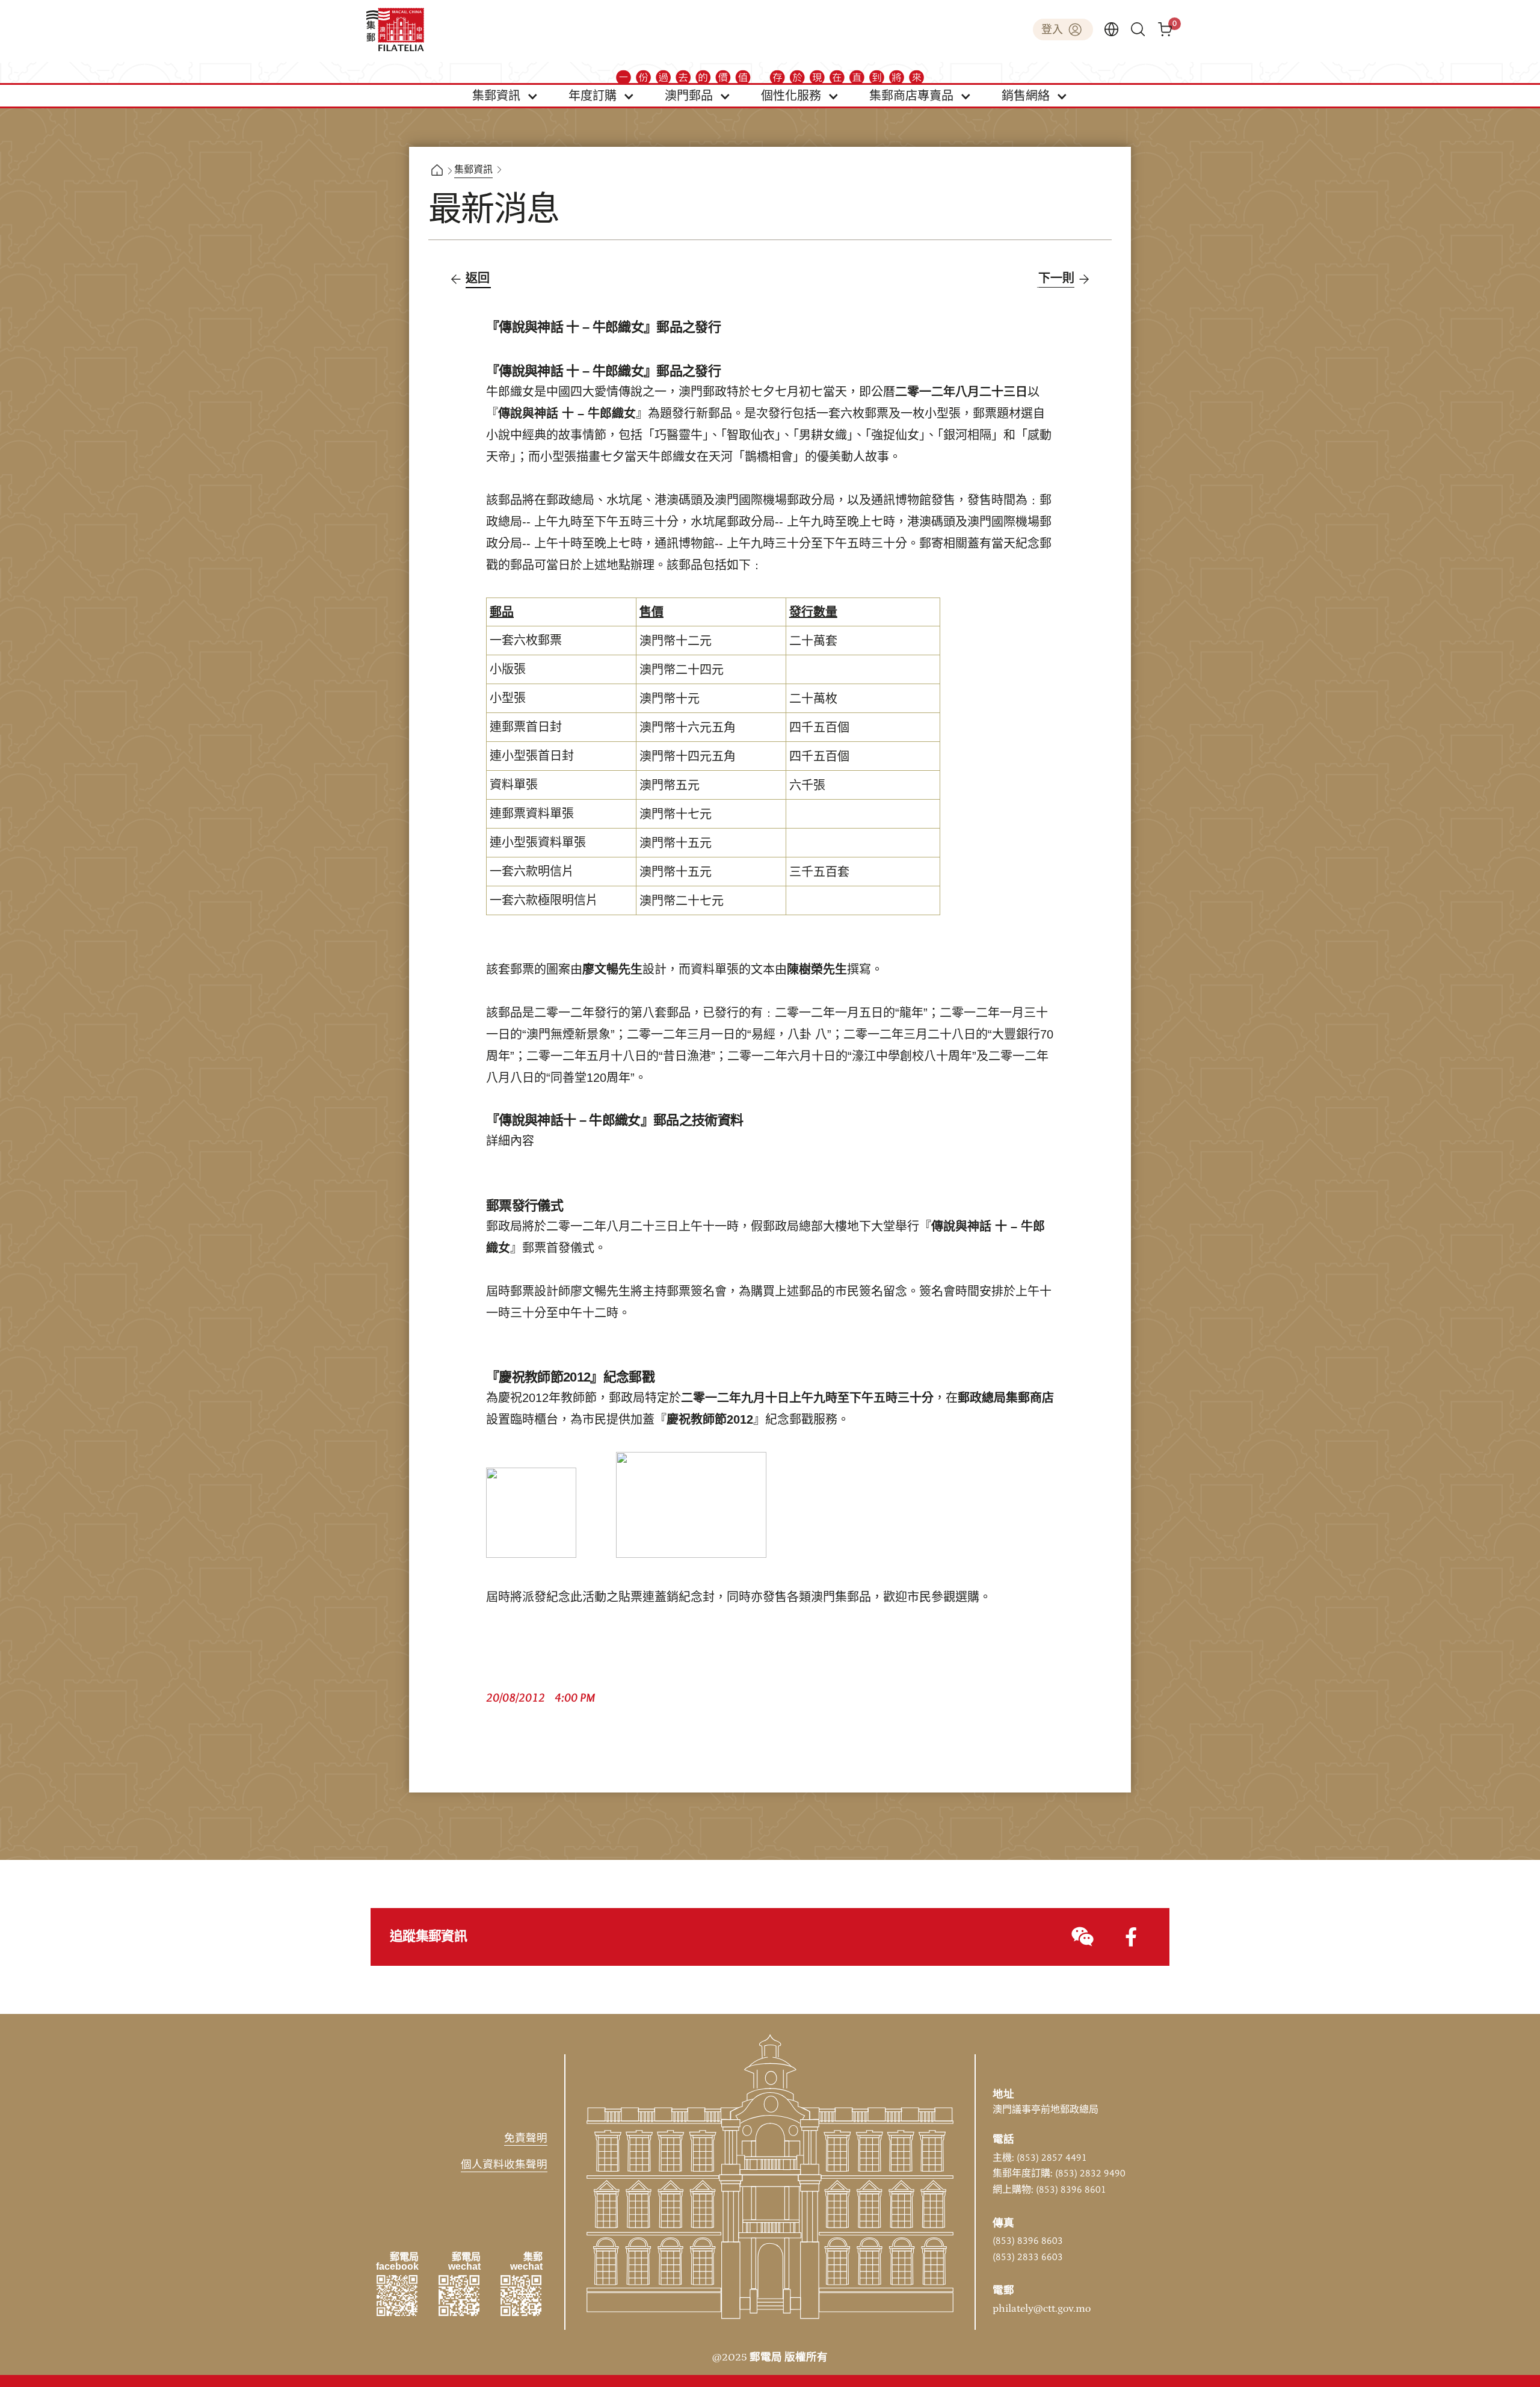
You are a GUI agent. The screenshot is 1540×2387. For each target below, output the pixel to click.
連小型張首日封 (532, 756)
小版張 (508, 670)
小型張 (508, 699)
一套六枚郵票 (526, 641)
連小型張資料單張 (538, 843)
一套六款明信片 (532, 872)
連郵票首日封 (526, 727)
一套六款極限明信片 (544, 901)
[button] (505, 96)
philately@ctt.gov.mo (1042, 2309)
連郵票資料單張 (532, 814)
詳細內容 (510, 1141)
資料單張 (514, 785)
